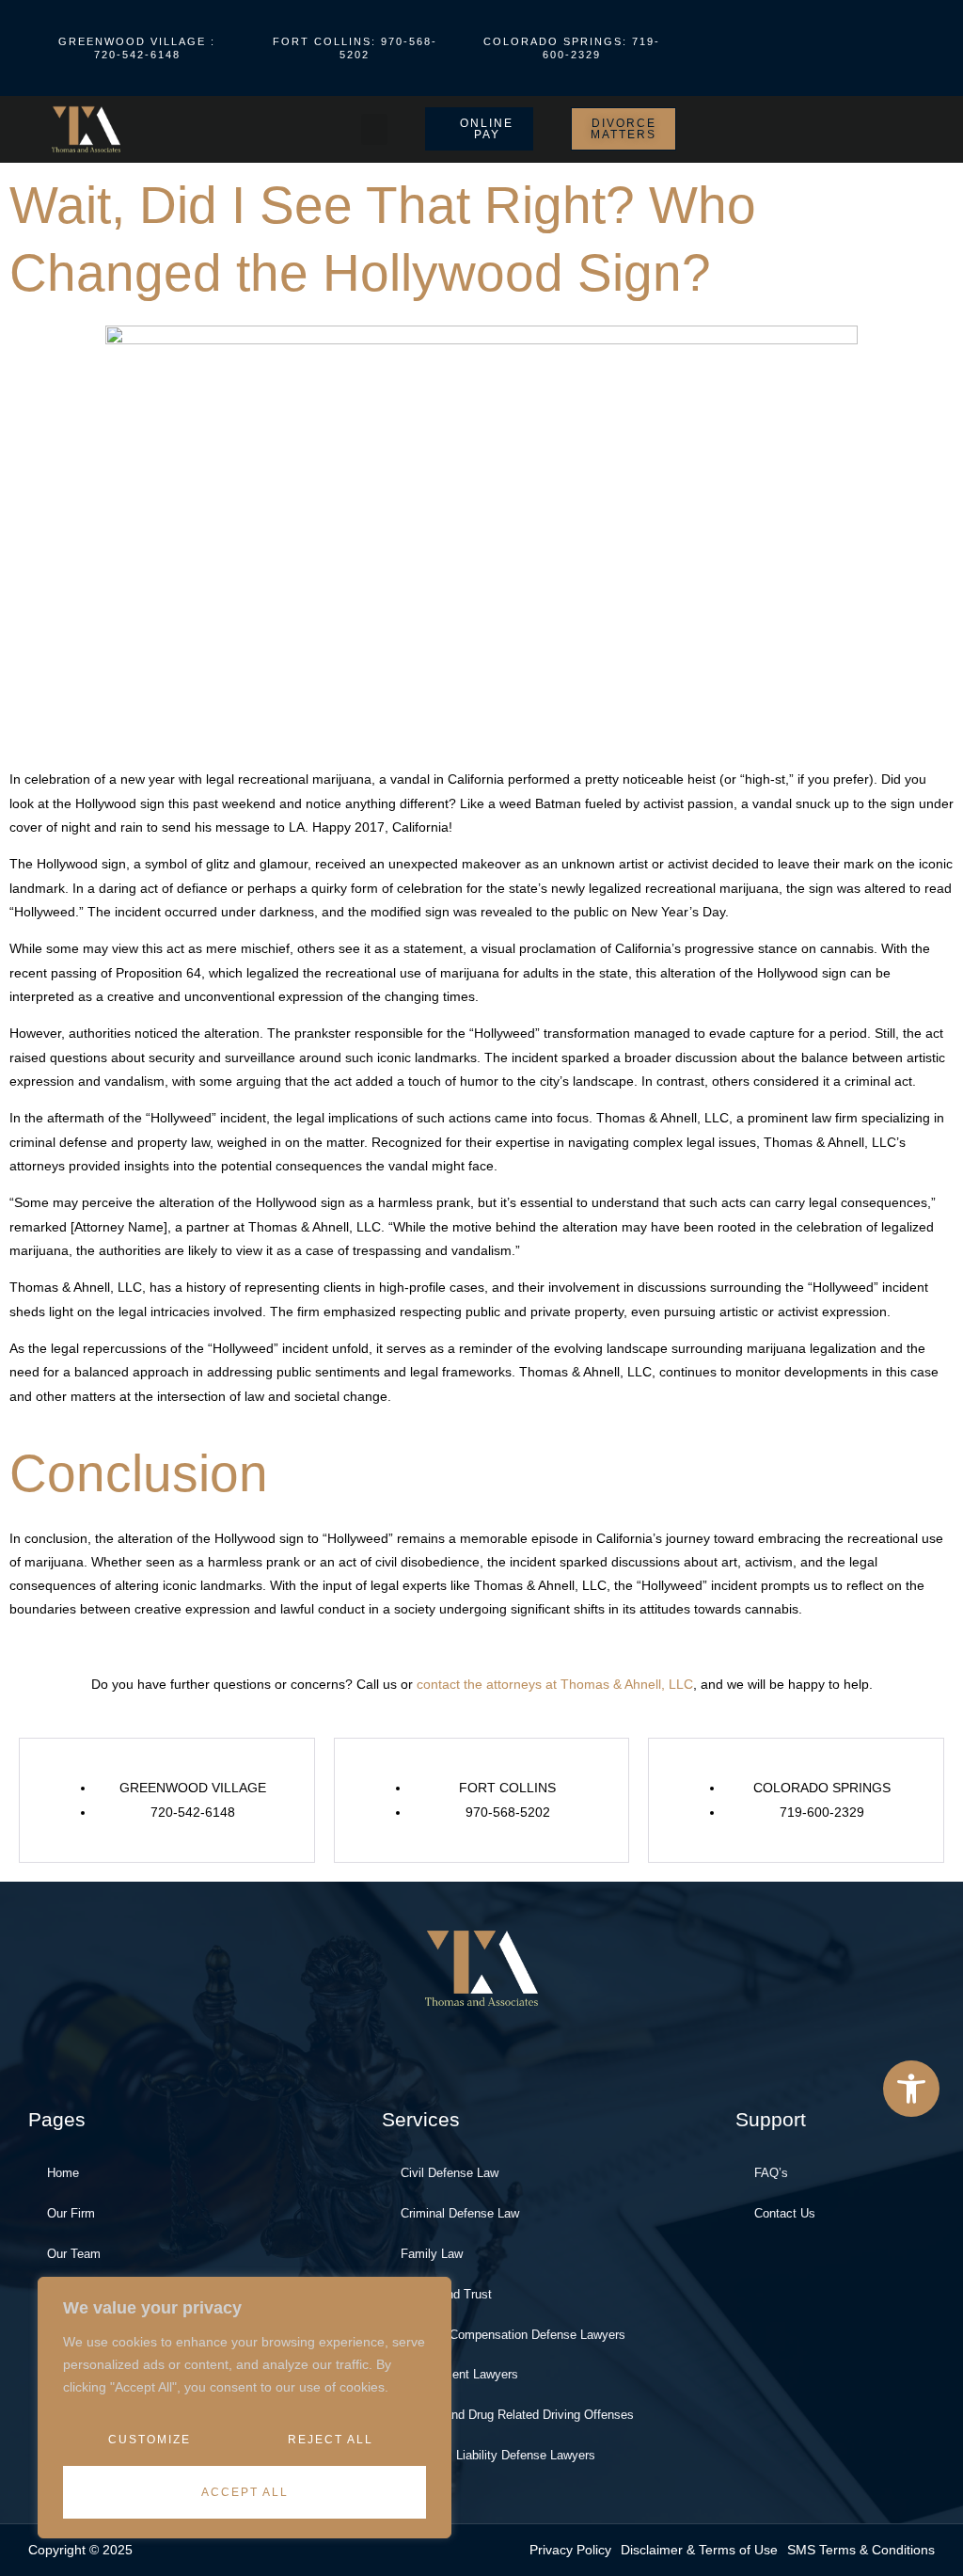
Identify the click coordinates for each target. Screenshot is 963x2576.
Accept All (245, 2492)
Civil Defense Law (450, 2173)
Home (63, 2173)
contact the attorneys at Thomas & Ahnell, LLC (555, 1684)
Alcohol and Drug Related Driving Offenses (517, 2415)
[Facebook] (746, 48)
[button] (911, 2089)
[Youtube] (777, 48)
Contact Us (785, 2213)
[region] (245, 2408)
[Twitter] (839, 48)
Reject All (331, 2440)
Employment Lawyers (459, 2374)
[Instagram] (808, 48)
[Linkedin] (870, 48)
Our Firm (71, 2213)
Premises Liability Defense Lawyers (498, 2455)
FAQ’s (771, 2173)
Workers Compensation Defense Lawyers (513, 2335)
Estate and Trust (446, 2294)
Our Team (74, 2254)
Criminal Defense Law (460, 2213)
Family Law (432, 2254)
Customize (150, 2440)
